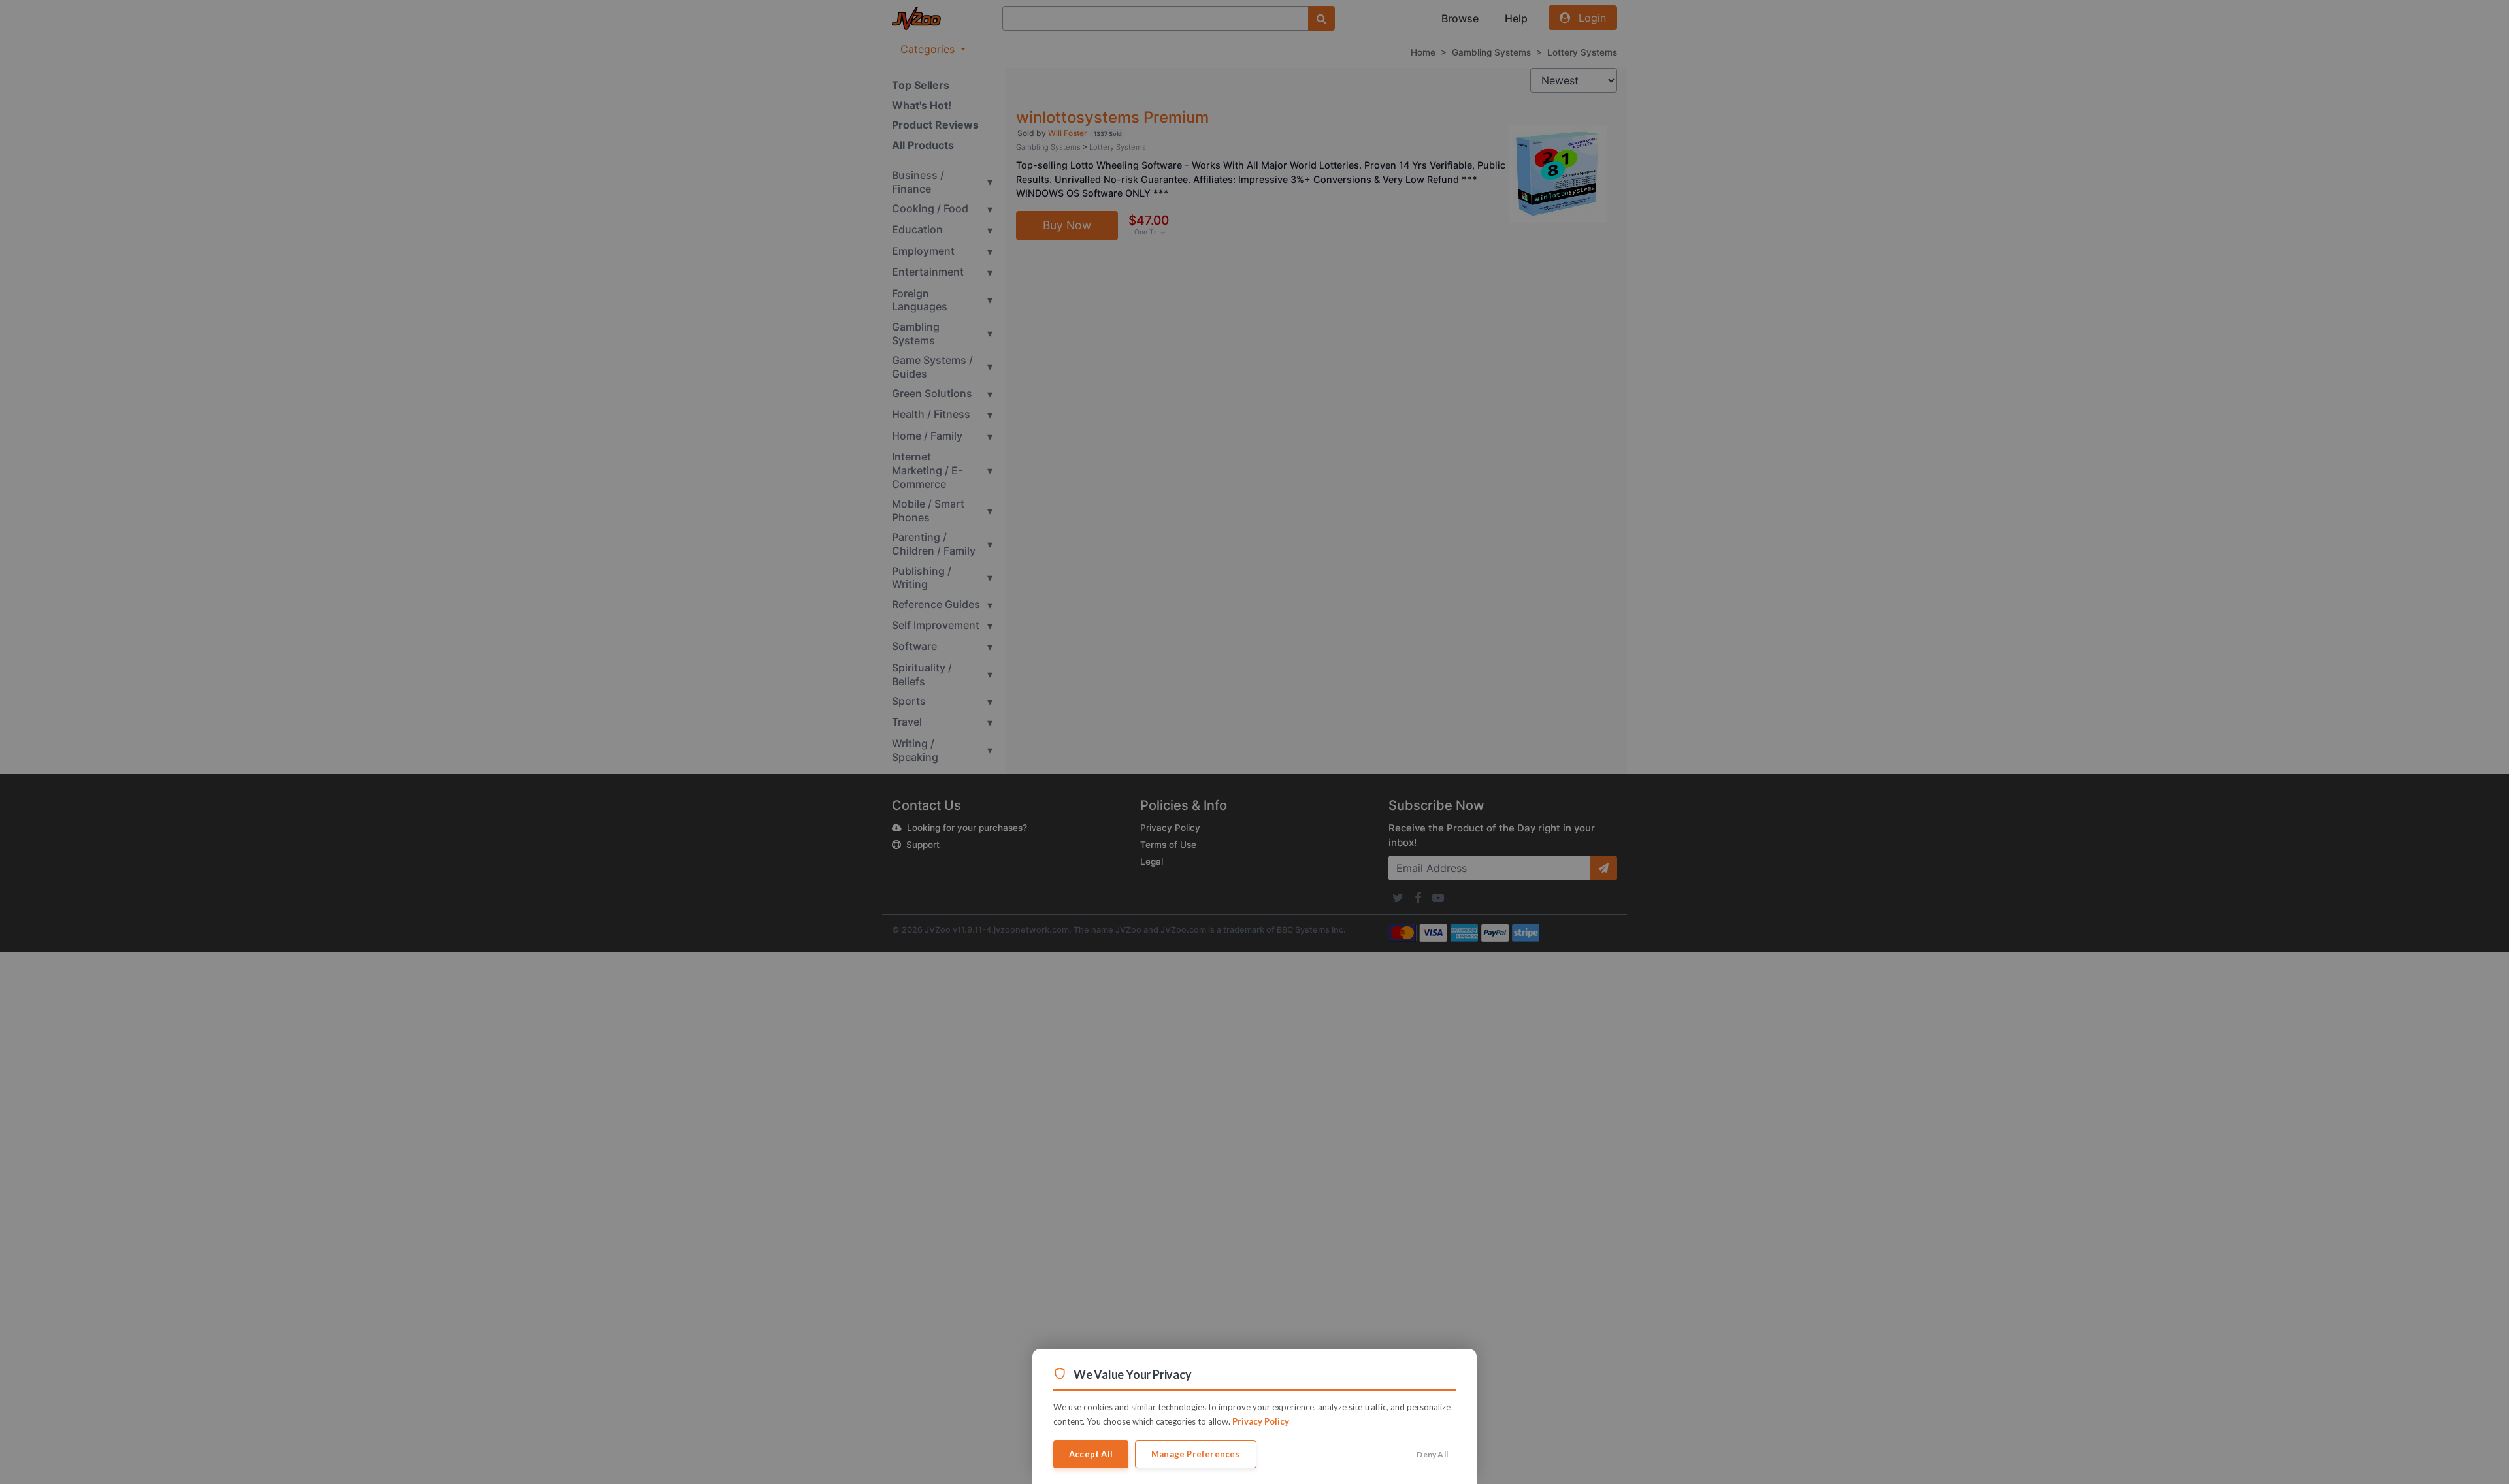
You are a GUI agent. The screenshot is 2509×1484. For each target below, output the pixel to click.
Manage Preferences (1196, 1454)
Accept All (1091, 1454)
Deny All (1432, 1454)
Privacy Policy (1261, 1421)
